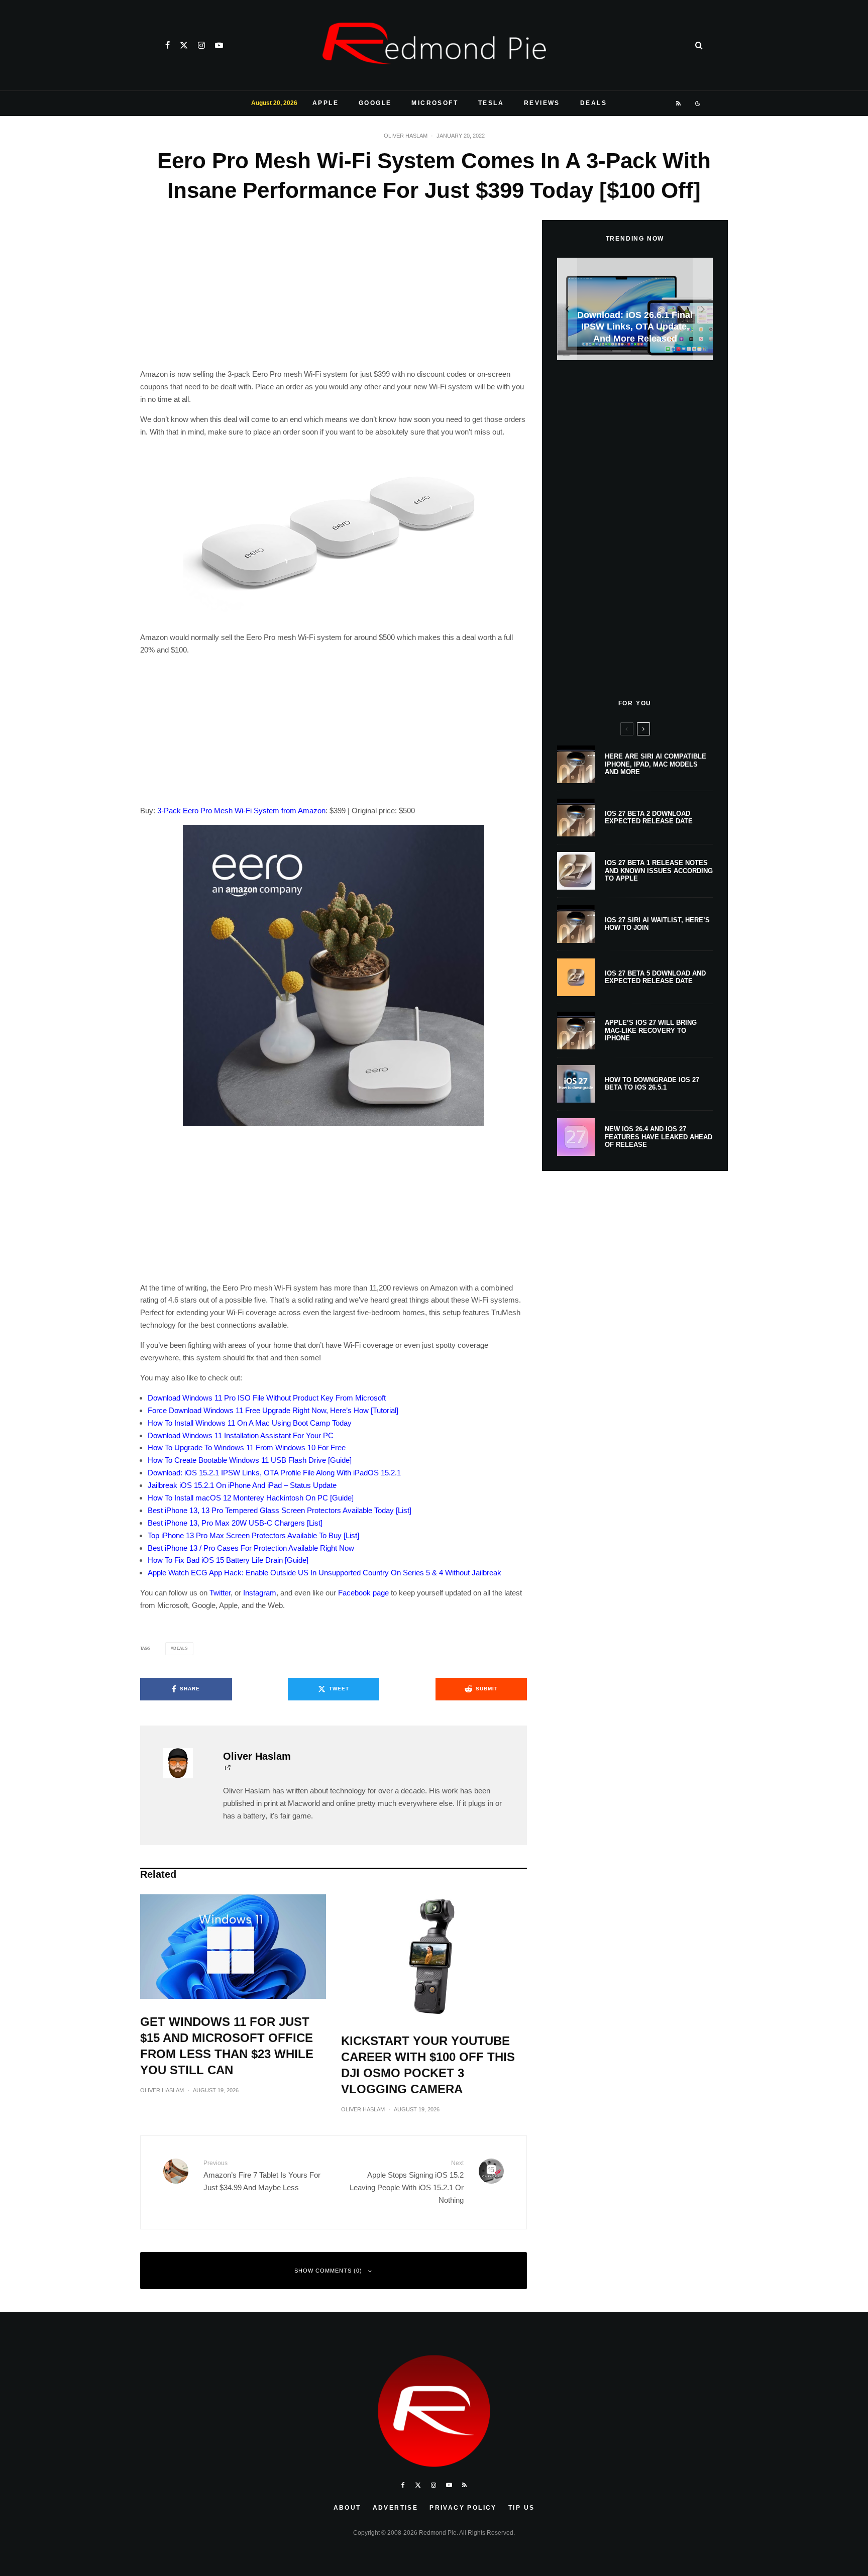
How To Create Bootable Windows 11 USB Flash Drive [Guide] (250, 1460)
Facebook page (363, 1593)
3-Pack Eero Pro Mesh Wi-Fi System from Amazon (241, 811)
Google (375, 103)
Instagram (260, 1593)
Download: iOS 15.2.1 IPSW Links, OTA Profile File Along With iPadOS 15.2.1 (274, 1473)
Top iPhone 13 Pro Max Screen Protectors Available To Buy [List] (253, 1535)
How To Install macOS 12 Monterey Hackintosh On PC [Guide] (251, 1498)
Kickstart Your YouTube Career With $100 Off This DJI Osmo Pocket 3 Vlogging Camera (428, 2065)
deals (181, 1648)
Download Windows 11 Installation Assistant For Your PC (241, 1435)
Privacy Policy (463, 2508)
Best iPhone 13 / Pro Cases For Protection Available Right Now (251, 1548)
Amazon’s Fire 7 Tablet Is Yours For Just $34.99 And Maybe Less (262, 2175)
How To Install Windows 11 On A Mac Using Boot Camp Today (250, 1423)
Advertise (396, 2508)
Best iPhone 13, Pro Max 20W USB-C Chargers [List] (235, 1523)
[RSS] (679, 103)
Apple (325, 103)
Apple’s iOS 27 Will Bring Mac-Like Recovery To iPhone (651, 1030)
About (347, 2508)
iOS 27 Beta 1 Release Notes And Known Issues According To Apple (659, 871)
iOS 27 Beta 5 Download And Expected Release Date (655, 977)
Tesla (491, 103)
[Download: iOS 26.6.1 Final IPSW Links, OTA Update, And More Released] (635, 309)
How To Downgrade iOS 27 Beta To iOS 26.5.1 (652, 1084)
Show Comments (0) (328, 2271)
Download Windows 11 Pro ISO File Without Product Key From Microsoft (267, 1398)
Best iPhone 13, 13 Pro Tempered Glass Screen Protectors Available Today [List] (280, 1510)
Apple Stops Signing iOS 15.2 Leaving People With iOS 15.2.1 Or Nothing (407, 2182)
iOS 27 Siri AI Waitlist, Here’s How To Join (657, 924)
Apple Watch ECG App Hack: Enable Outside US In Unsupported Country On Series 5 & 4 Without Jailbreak (324, 1573)
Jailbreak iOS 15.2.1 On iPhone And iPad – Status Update (242, 1485)
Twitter (220, 1593)
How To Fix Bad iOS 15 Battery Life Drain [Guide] (228, 1560)
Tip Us (521, 2508)
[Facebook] (168, 45)
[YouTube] (219, 45)
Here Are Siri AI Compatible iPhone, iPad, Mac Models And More (656, 764)
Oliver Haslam (406, 136)
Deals (593, 103)
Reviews (542, 103)
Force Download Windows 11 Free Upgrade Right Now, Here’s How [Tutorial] (273, 1410)
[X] (184, 45)
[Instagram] (201, 45)
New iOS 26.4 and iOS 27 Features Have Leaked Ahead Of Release (659, 1137)
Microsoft (435, 103)
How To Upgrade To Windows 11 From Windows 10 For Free (247, 1447)
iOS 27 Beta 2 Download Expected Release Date (649, 818)
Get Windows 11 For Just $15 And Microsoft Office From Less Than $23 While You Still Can (227, 2046)
